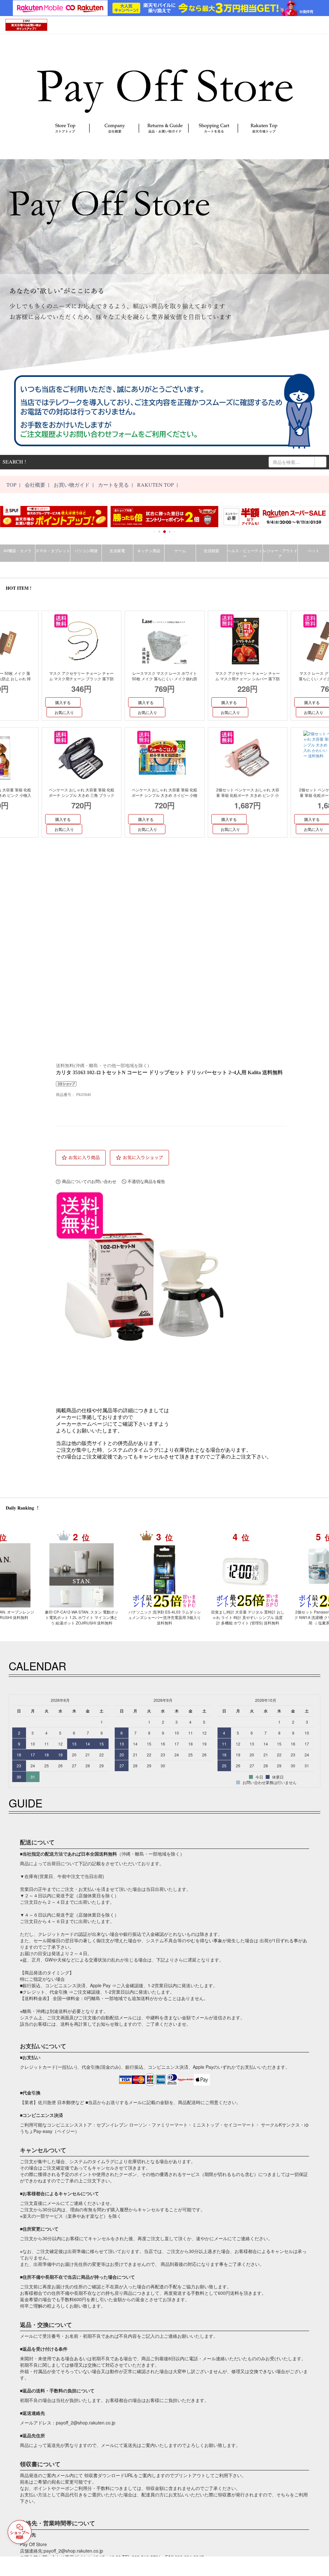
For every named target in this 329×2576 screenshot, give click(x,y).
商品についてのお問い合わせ (89, 1182)
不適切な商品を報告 (146, 1182)
